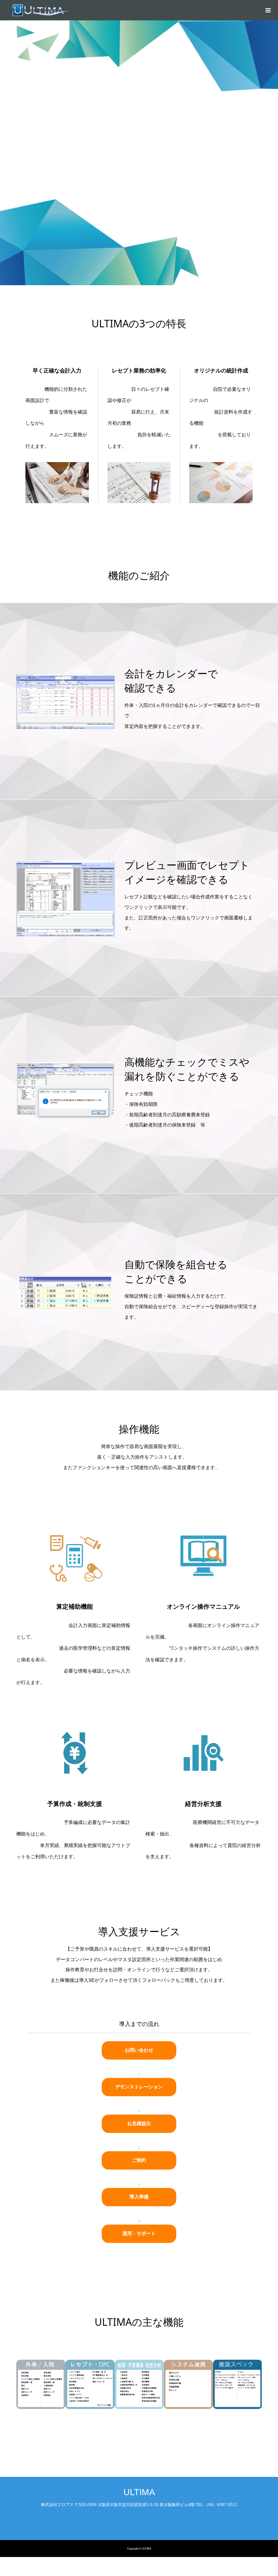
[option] (41, 2384)
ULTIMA (139, 2492)
